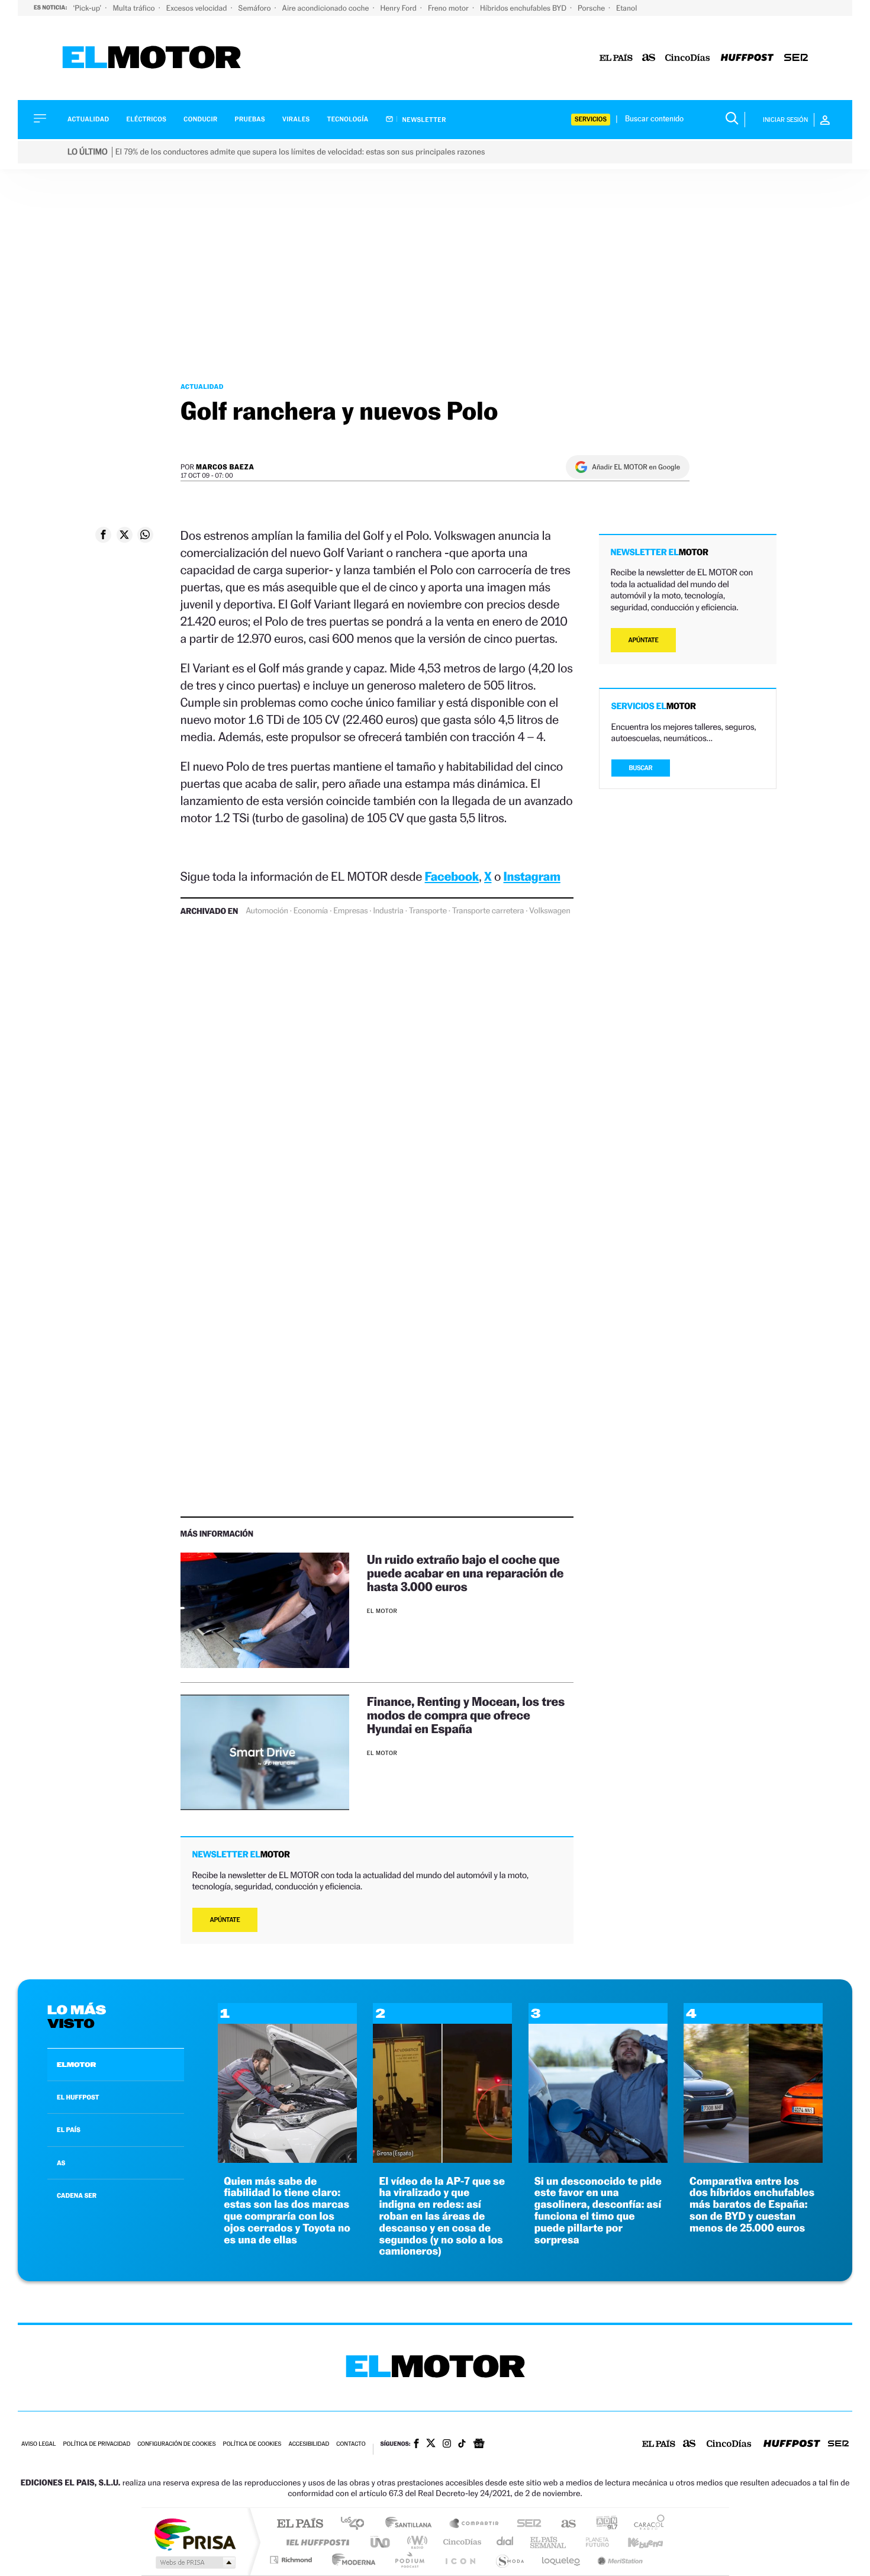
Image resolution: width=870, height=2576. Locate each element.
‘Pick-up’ (88, 8)
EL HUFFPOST (78, 2097)
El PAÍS (300, 2524)
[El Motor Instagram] (447, 2445)
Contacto (351, 2444)
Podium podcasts (409, 2560)
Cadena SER (526, 2524)
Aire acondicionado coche (327, 8)
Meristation (618, 2560)
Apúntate (225, 1920)
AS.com (563, 2524)
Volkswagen (550, 911)
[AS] (649, 58)
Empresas (350, 911)
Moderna (351, 2560)
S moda (509, 2560)
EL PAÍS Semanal (549, 2542)
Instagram (532, 876)
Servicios (591, 119)
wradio (415, 2542)
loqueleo (562, 2560)
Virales (296, 119)
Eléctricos (146, 119)
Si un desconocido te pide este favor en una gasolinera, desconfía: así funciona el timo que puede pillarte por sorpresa (598, 2211)
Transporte (428, 911)
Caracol (646, 2524)
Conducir (200, 119)
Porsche (592, 8)
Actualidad (88, 119)
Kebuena (635, 2542)
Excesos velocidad (198, 8)
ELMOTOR (76, 2065)
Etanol (626, 8)
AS (61, 2163)
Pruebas (250, 119)
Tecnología (348, 119)
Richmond (292, 2560)
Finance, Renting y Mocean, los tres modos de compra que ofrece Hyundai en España (466, 1715)
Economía (311, 911)
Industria (388, 911)
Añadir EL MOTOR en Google (636, 467)
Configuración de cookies (176, 2444)
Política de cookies (252, 2444)
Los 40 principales (357, 2524)
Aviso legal (38, 2444)
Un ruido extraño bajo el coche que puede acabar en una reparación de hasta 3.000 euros (465, 1573)
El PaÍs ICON (460, 2560)
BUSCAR (641, 768)
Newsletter (423, 120)
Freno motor (449, 8)
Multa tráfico (134, 8)
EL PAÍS (69, 2130)
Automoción (267, 911)
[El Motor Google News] (479, 2445)
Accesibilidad (309, 2444)
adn (602, 2524)
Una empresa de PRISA (195, 2534)
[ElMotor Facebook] (416, 2445)
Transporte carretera (488, 911)
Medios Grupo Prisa (194, 2562)
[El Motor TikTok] (462, 2445)
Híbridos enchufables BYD (524, 8)
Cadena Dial (505, 2542)
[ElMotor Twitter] (431, 2444)
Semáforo (256, 8)
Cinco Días (460, 2542)
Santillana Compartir (475, 2524)
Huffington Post (315, 2542)
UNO (381, 2542)
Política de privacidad (96, 2444)
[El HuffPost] (747, 58)
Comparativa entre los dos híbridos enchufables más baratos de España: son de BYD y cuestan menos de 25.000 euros (752, 2205)
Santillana (412, 2524)
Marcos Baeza (225, 467)
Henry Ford (399, 8)
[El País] (616, 58)
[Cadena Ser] (796, 58)
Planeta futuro (592, 2542)
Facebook (452, 876)
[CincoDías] (688, 58)
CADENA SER (77, 2195)
